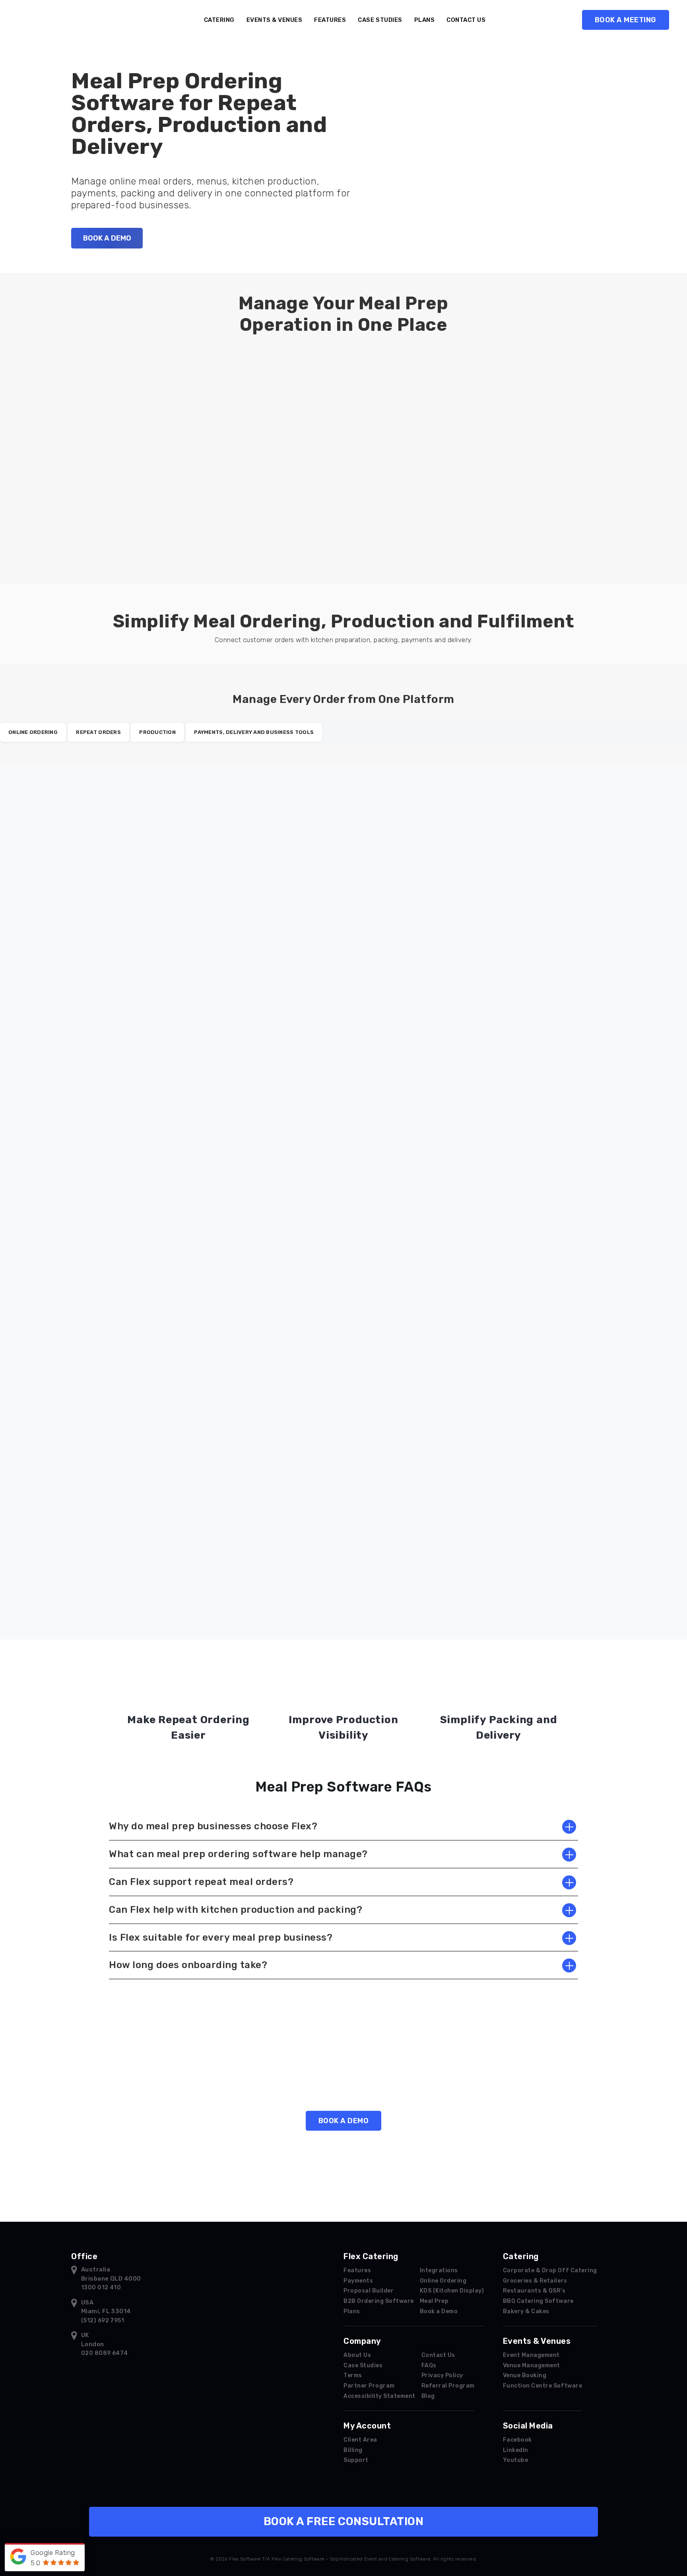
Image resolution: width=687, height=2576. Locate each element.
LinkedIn (516, 2450)
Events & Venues (275, 20)
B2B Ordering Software (379, 2301)
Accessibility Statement (379, 2396)
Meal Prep (434, 2301)
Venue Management (532, 2365)
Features (330, 20)
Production (157, 732)
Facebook (517, 2440)
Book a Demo (439, 2311)
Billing (353, 2450)
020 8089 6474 (105, 2353)
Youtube (516, 2460)
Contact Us (466, 20)
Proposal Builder (369, 2291)
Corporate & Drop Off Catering (550, 2270)
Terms (353, 2375)
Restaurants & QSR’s (534, 2291)
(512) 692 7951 (103, 2321)
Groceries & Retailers (535, 2281)
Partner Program (369, 2386)
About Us (357, 2355)
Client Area (360, 2440)
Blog (428, 2396)
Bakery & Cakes (526, 2311)
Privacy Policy (442, 2375)
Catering (219, 20)
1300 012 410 (101, 2288)
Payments (135, 1540)
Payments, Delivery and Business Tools (254, 732)
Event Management (531, 2355)
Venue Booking (525, 2375)
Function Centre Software (542, 2386)
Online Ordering (33, 732)
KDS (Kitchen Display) (452, 2291)
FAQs (429, 2365)
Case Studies (380, 20)
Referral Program (448, 2386)
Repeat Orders (98, 732)
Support (356, 2460)
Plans (425, 20)
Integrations (439, 2270)
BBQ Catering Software (538, 2301)
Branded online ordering (394, 909)
